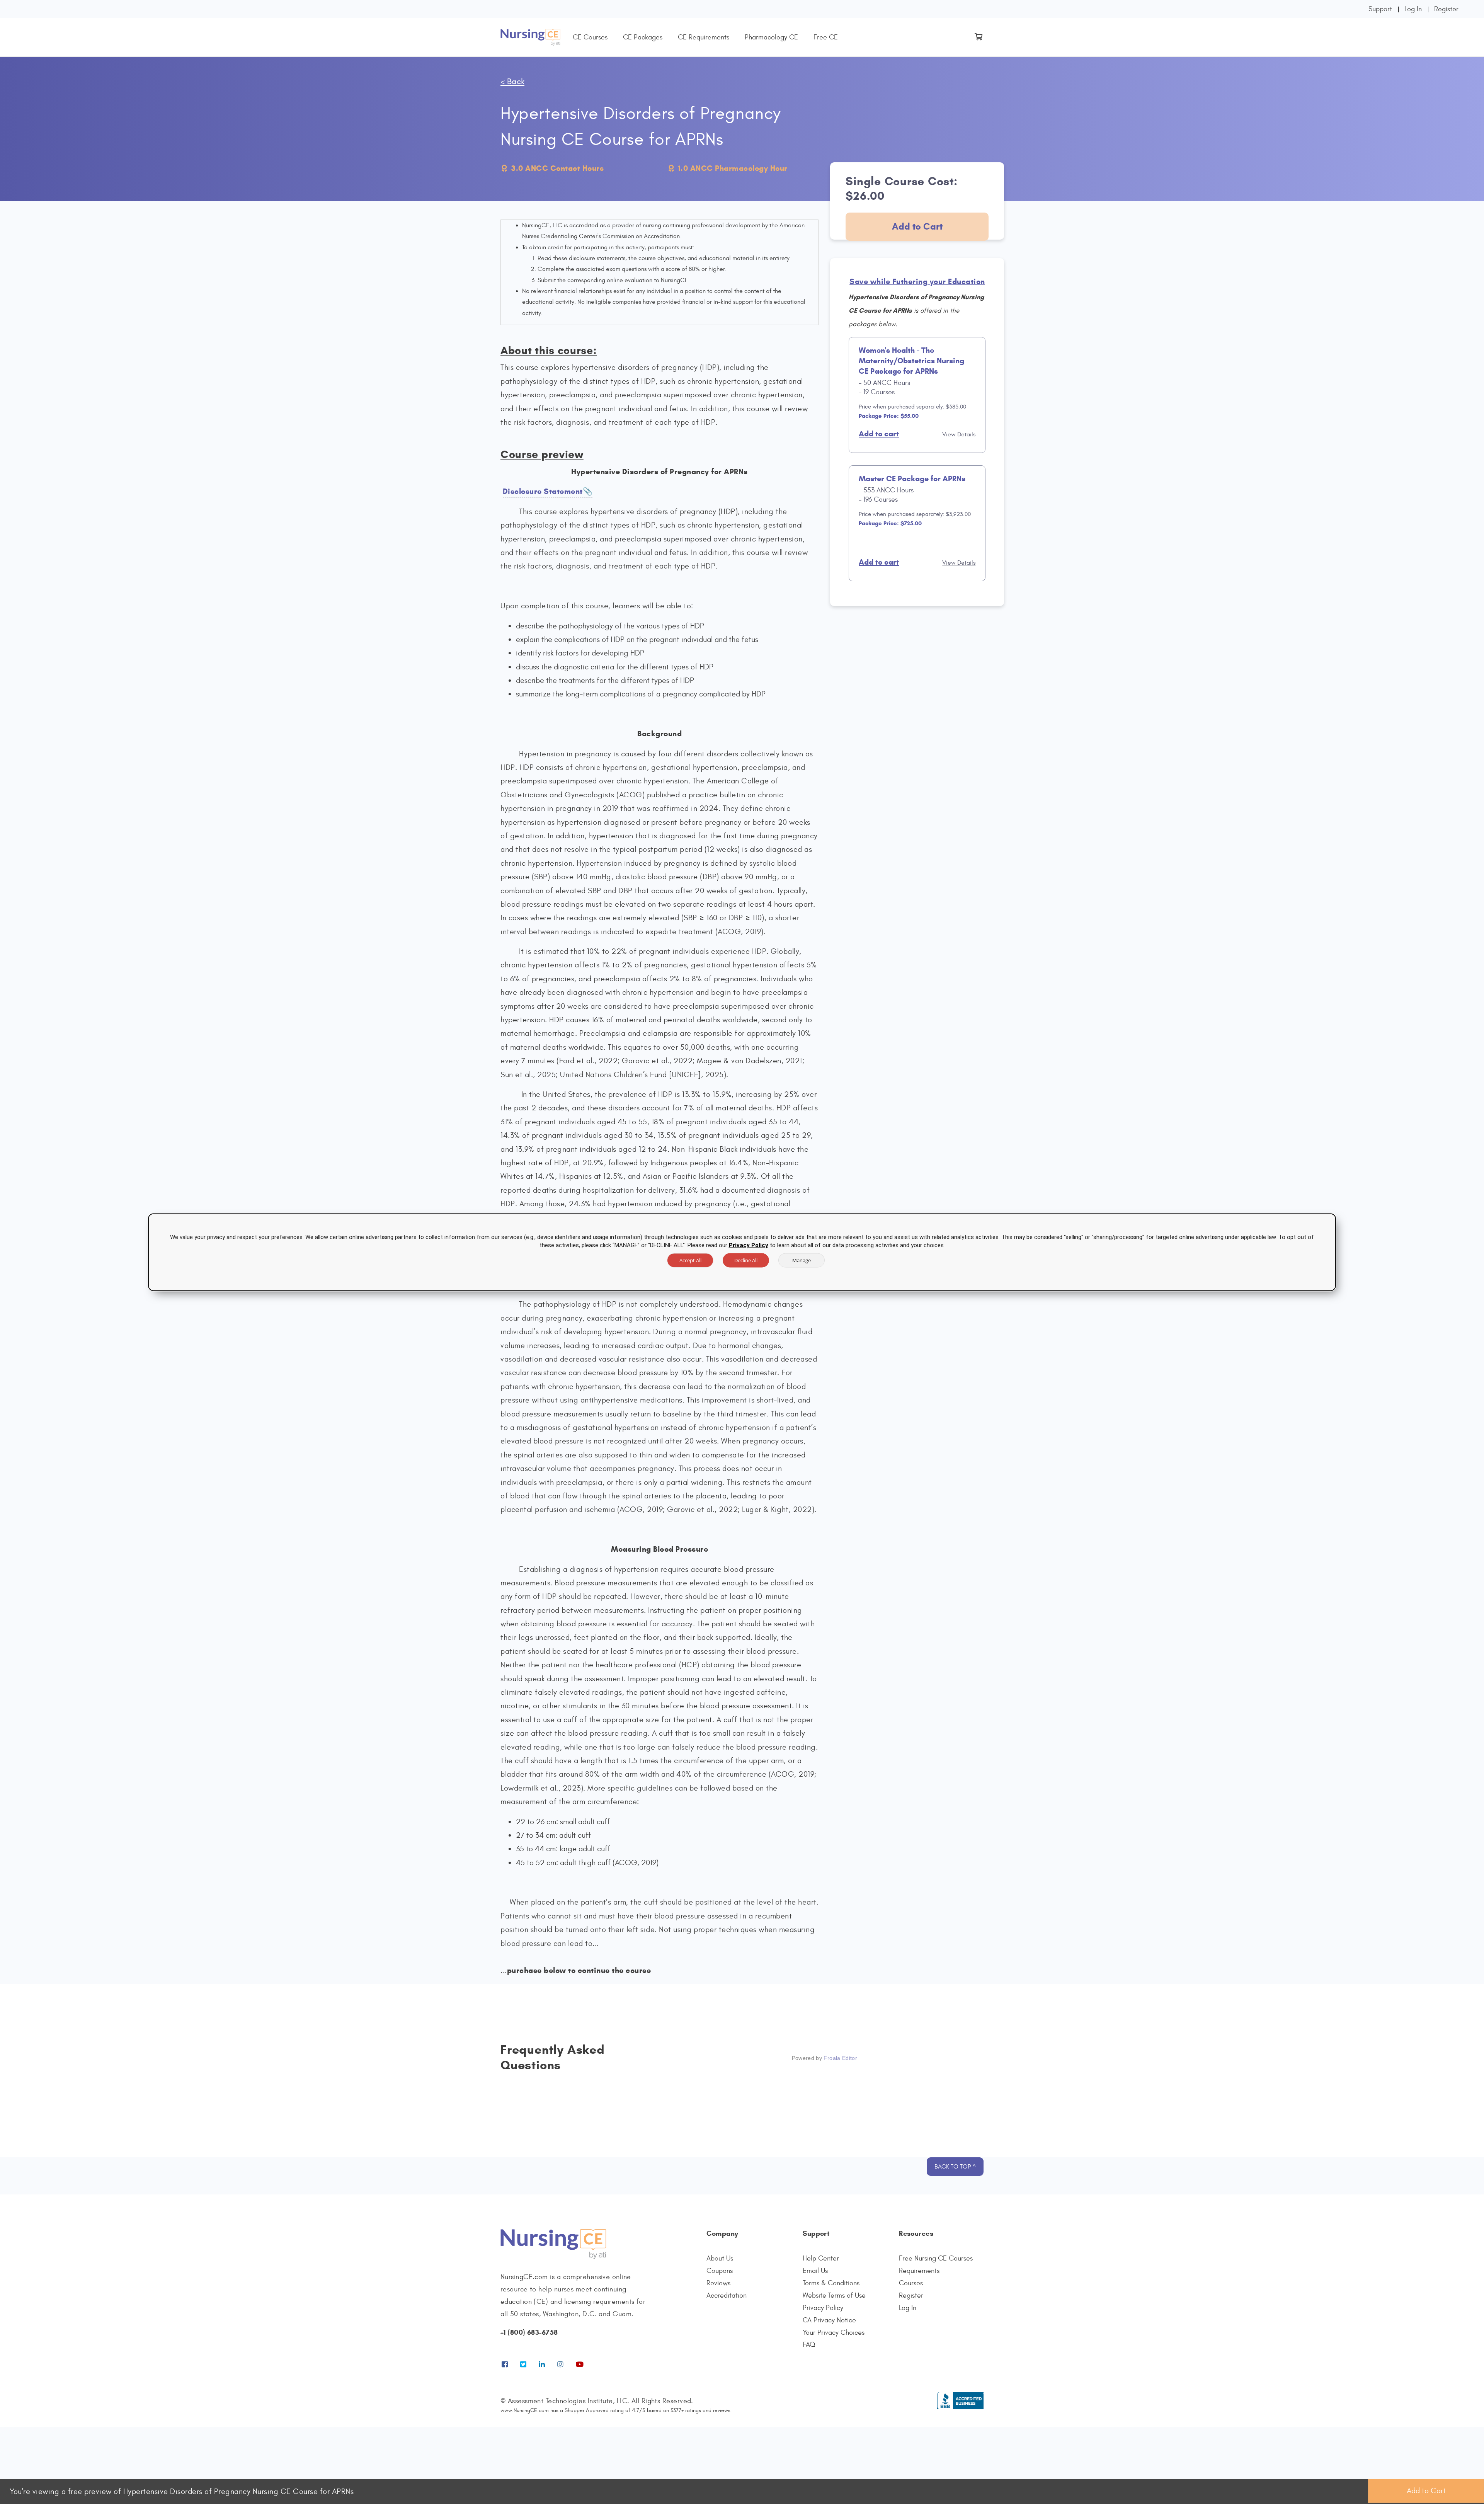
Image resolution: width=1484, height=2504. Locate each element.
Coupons (720, 2271)
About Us (720, 2258)
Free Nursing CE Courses (936, 2258)
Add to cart (879, 434)
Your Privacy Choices (834, 2333)
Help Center (821, 2258)
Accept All (690, 1260)
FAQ (809, 2345)
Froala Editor (840, 2058)
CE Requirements (704, 37)
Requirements (919, 2271)
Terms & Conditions (831, 2283)
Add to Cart (917, 226)
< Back (512, 82)
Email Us (815, 2271)
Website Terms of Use (834, 2295)
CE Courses (590, 37)
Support (1380, 9)
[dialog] (742, 1252)
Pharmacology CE (771, 37)
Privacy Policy (823, 2308)
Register (1446, 9)
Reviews (718, 2283)
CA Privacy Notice (829, 2320)
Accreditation (727, 2295)
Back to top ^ (955, 2167)
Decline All (746, 1260)
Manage (802, 1260)
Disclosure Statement (543, 491)
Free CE (826, 37)
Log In (1413, 9)
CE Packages (643, 37)
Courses (911, 2283)
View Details (959, 434)
